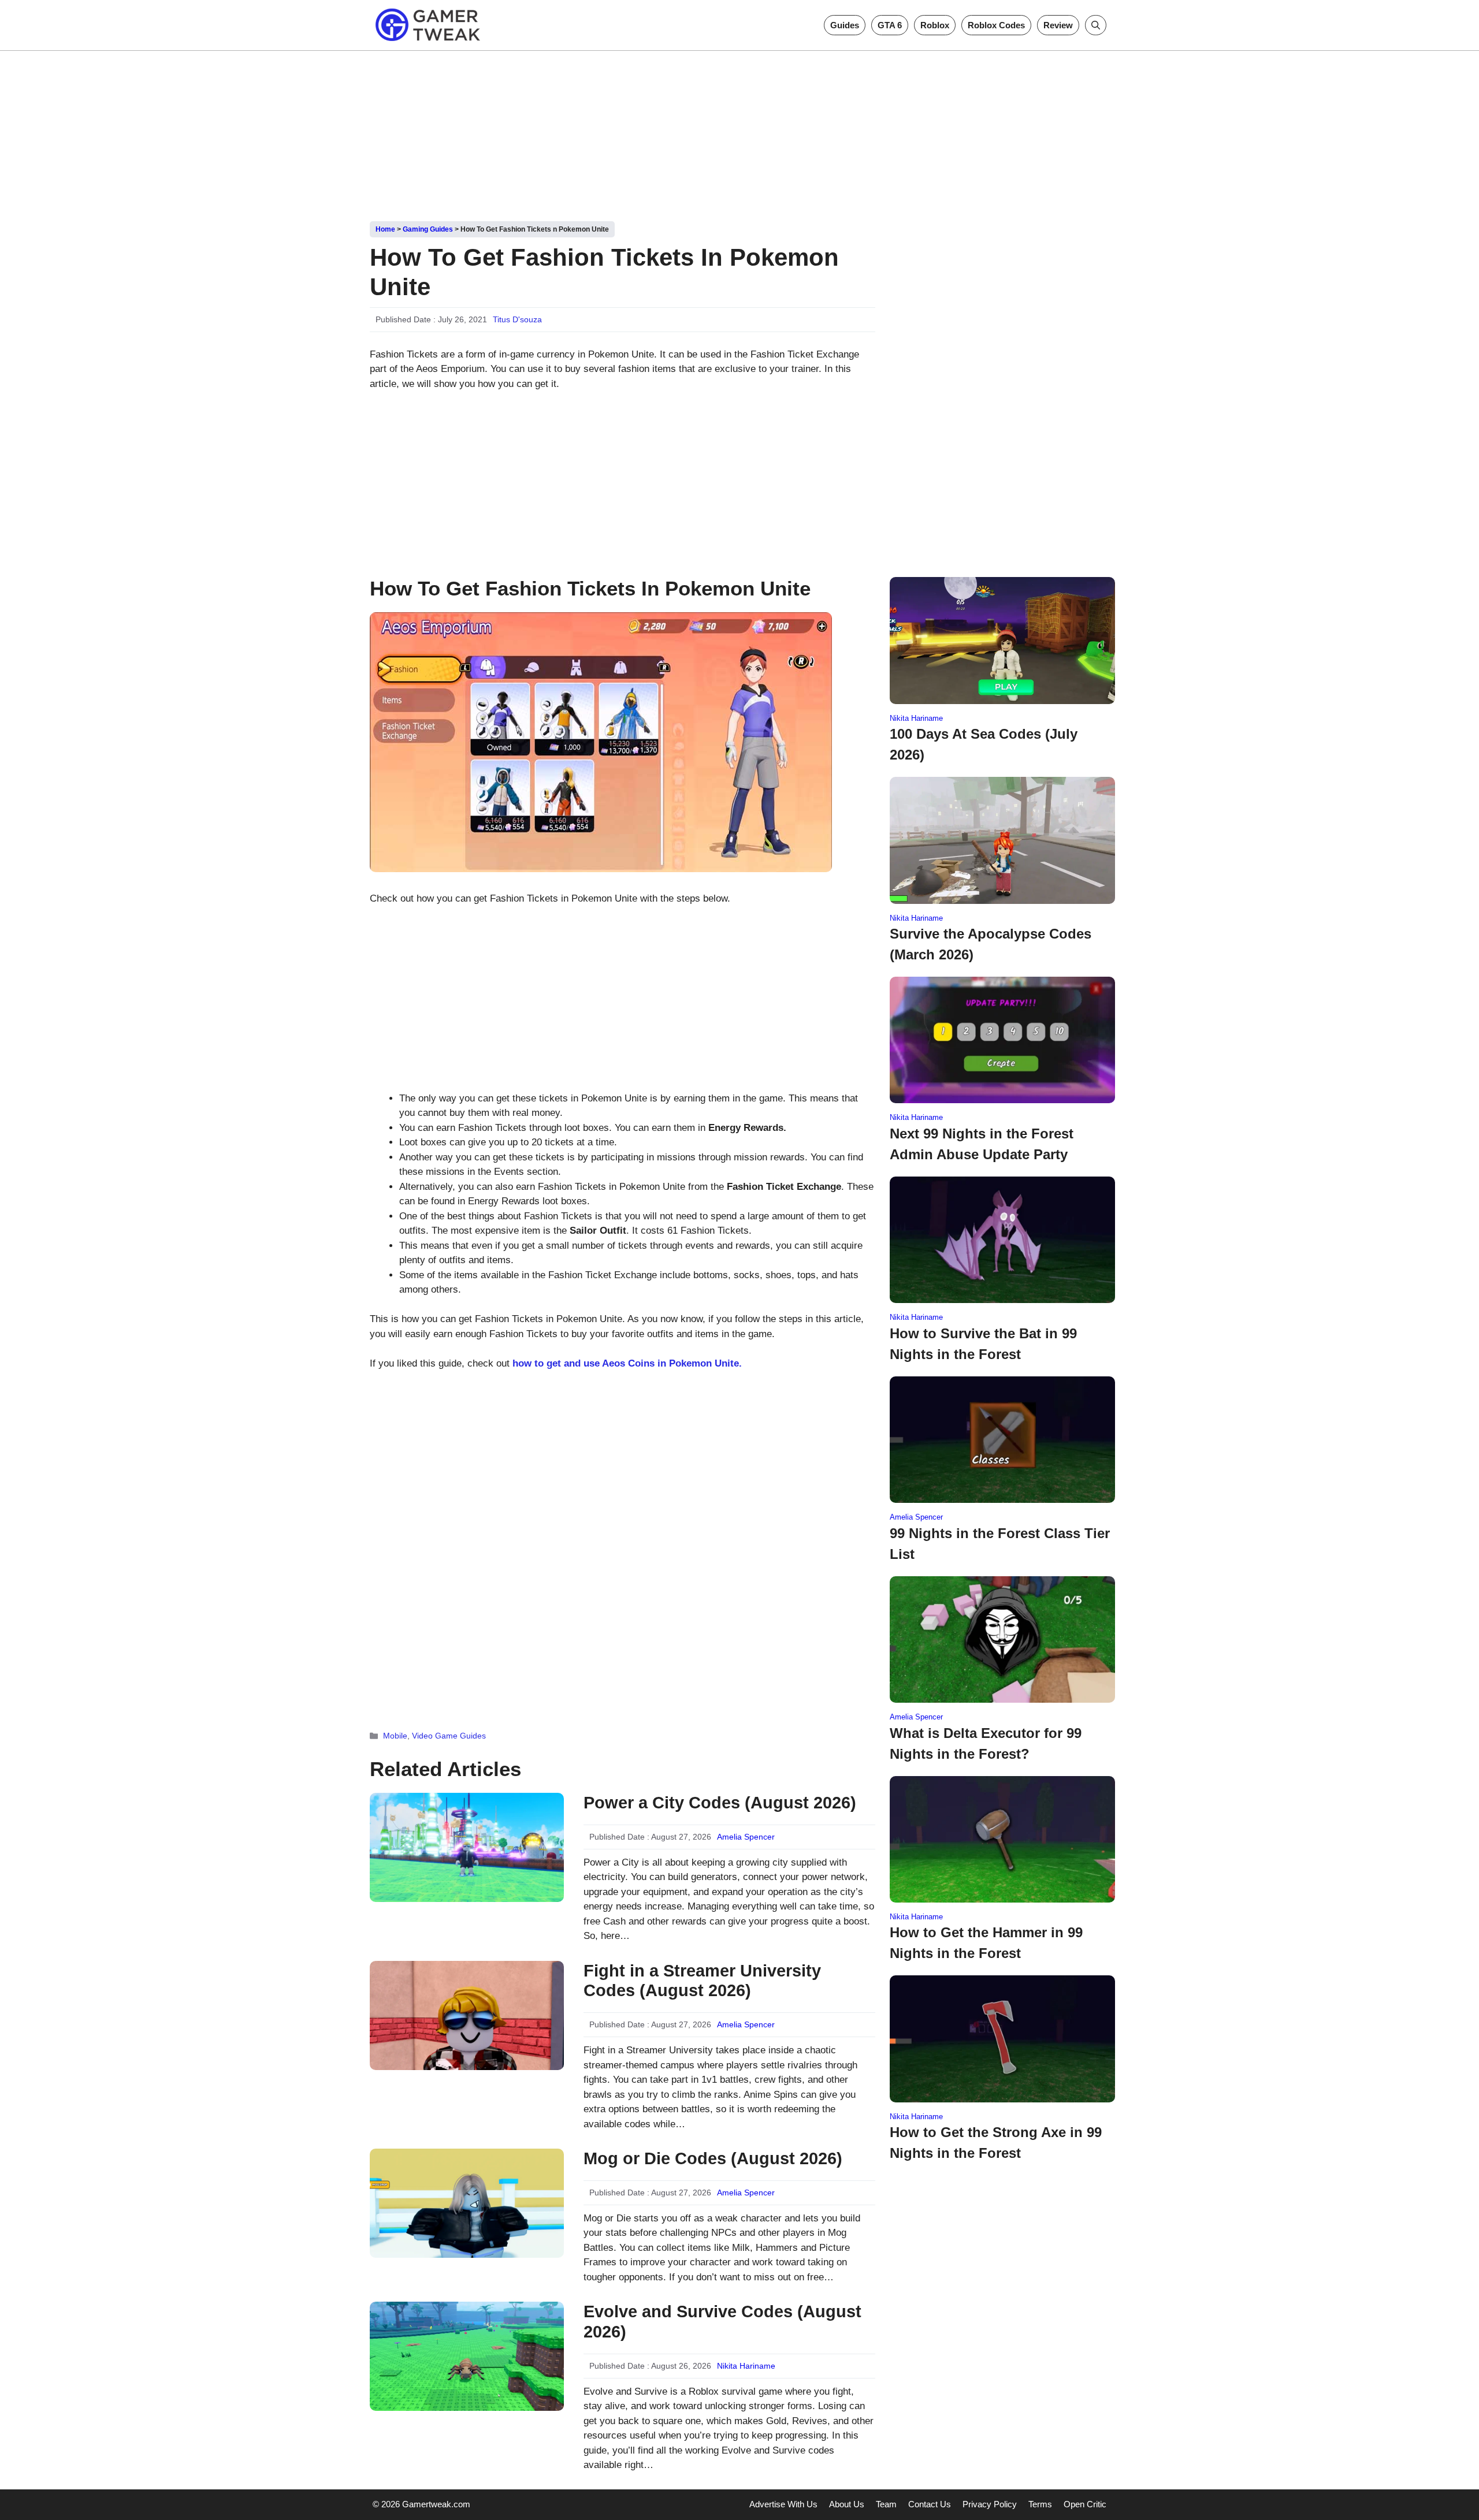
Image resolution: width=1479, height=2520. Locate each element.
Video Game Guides (449, 1736)
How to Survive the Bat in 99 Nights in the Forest (983, 1344)
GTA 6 (890, 25)
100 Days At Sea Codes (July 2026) (984, 744)
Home (385, 229)
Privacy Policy (990, 2504)
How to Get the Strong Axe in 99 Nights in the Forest (996, 2143)
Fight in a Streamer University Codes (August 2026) (702, 1981)
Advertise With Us (783, 2504)
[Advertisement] (739, 132)
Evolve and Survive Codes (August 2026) (722, 2322)
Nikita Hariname (746, 2366)
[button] (1096, 25)
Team (886, 2504)
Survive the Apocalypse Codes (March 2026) (991, 944)
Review (1058, 25)
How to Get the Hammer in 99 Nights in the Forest (986, 1943)
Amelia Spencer (746, 1837)
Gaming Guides (428, 229)
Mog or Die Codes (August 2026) (713, 2158)
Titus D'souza (517, 319)
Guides (845, 25)
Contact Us (930, 2504)
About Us (847, 2504)
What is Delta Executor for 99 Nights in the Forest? (986, 1743)
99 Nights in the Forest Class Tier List (1000, 1544)
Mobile (395, 1736)
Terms (1040, 2504)
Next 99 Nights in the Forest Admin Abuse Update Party (982, 1144)
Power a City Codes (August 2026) (720, 1803)
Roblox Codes (996, 25)
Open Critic (1085, 2504)
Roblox (935, 25)
